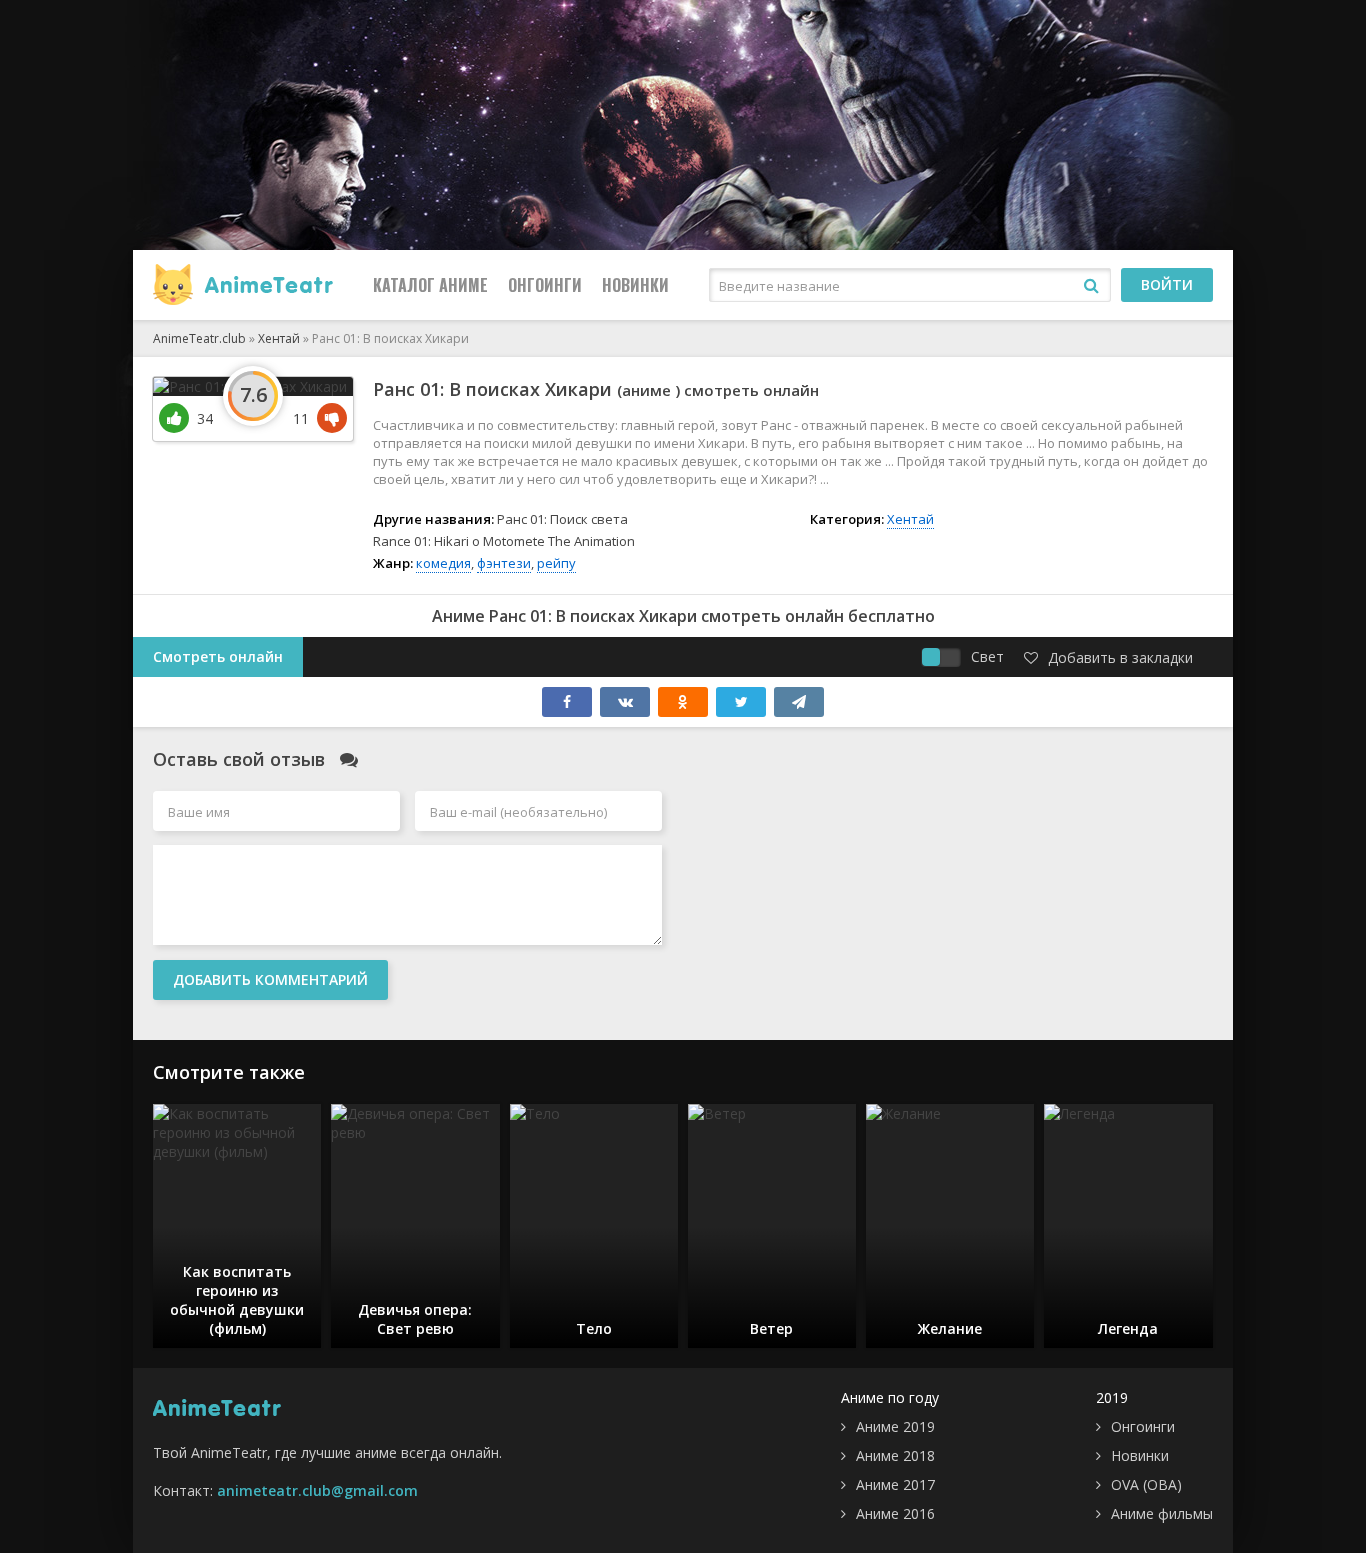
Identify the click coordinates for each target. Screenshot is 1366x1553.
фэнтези (504, 563)
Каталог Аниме (430, 285)
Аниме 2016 (895, 1513)
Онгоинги (545, 285)
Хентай (910, 519)
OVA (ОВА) (1146, 1484)
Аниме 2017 (895, 1484)
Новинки (635, 285)
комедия (443, 563)
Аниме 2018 (895, 1455)
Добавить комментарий (270, 979)
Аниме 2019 (895, 1426)
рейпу (556, 563)
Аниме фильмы (1162, 1513)
